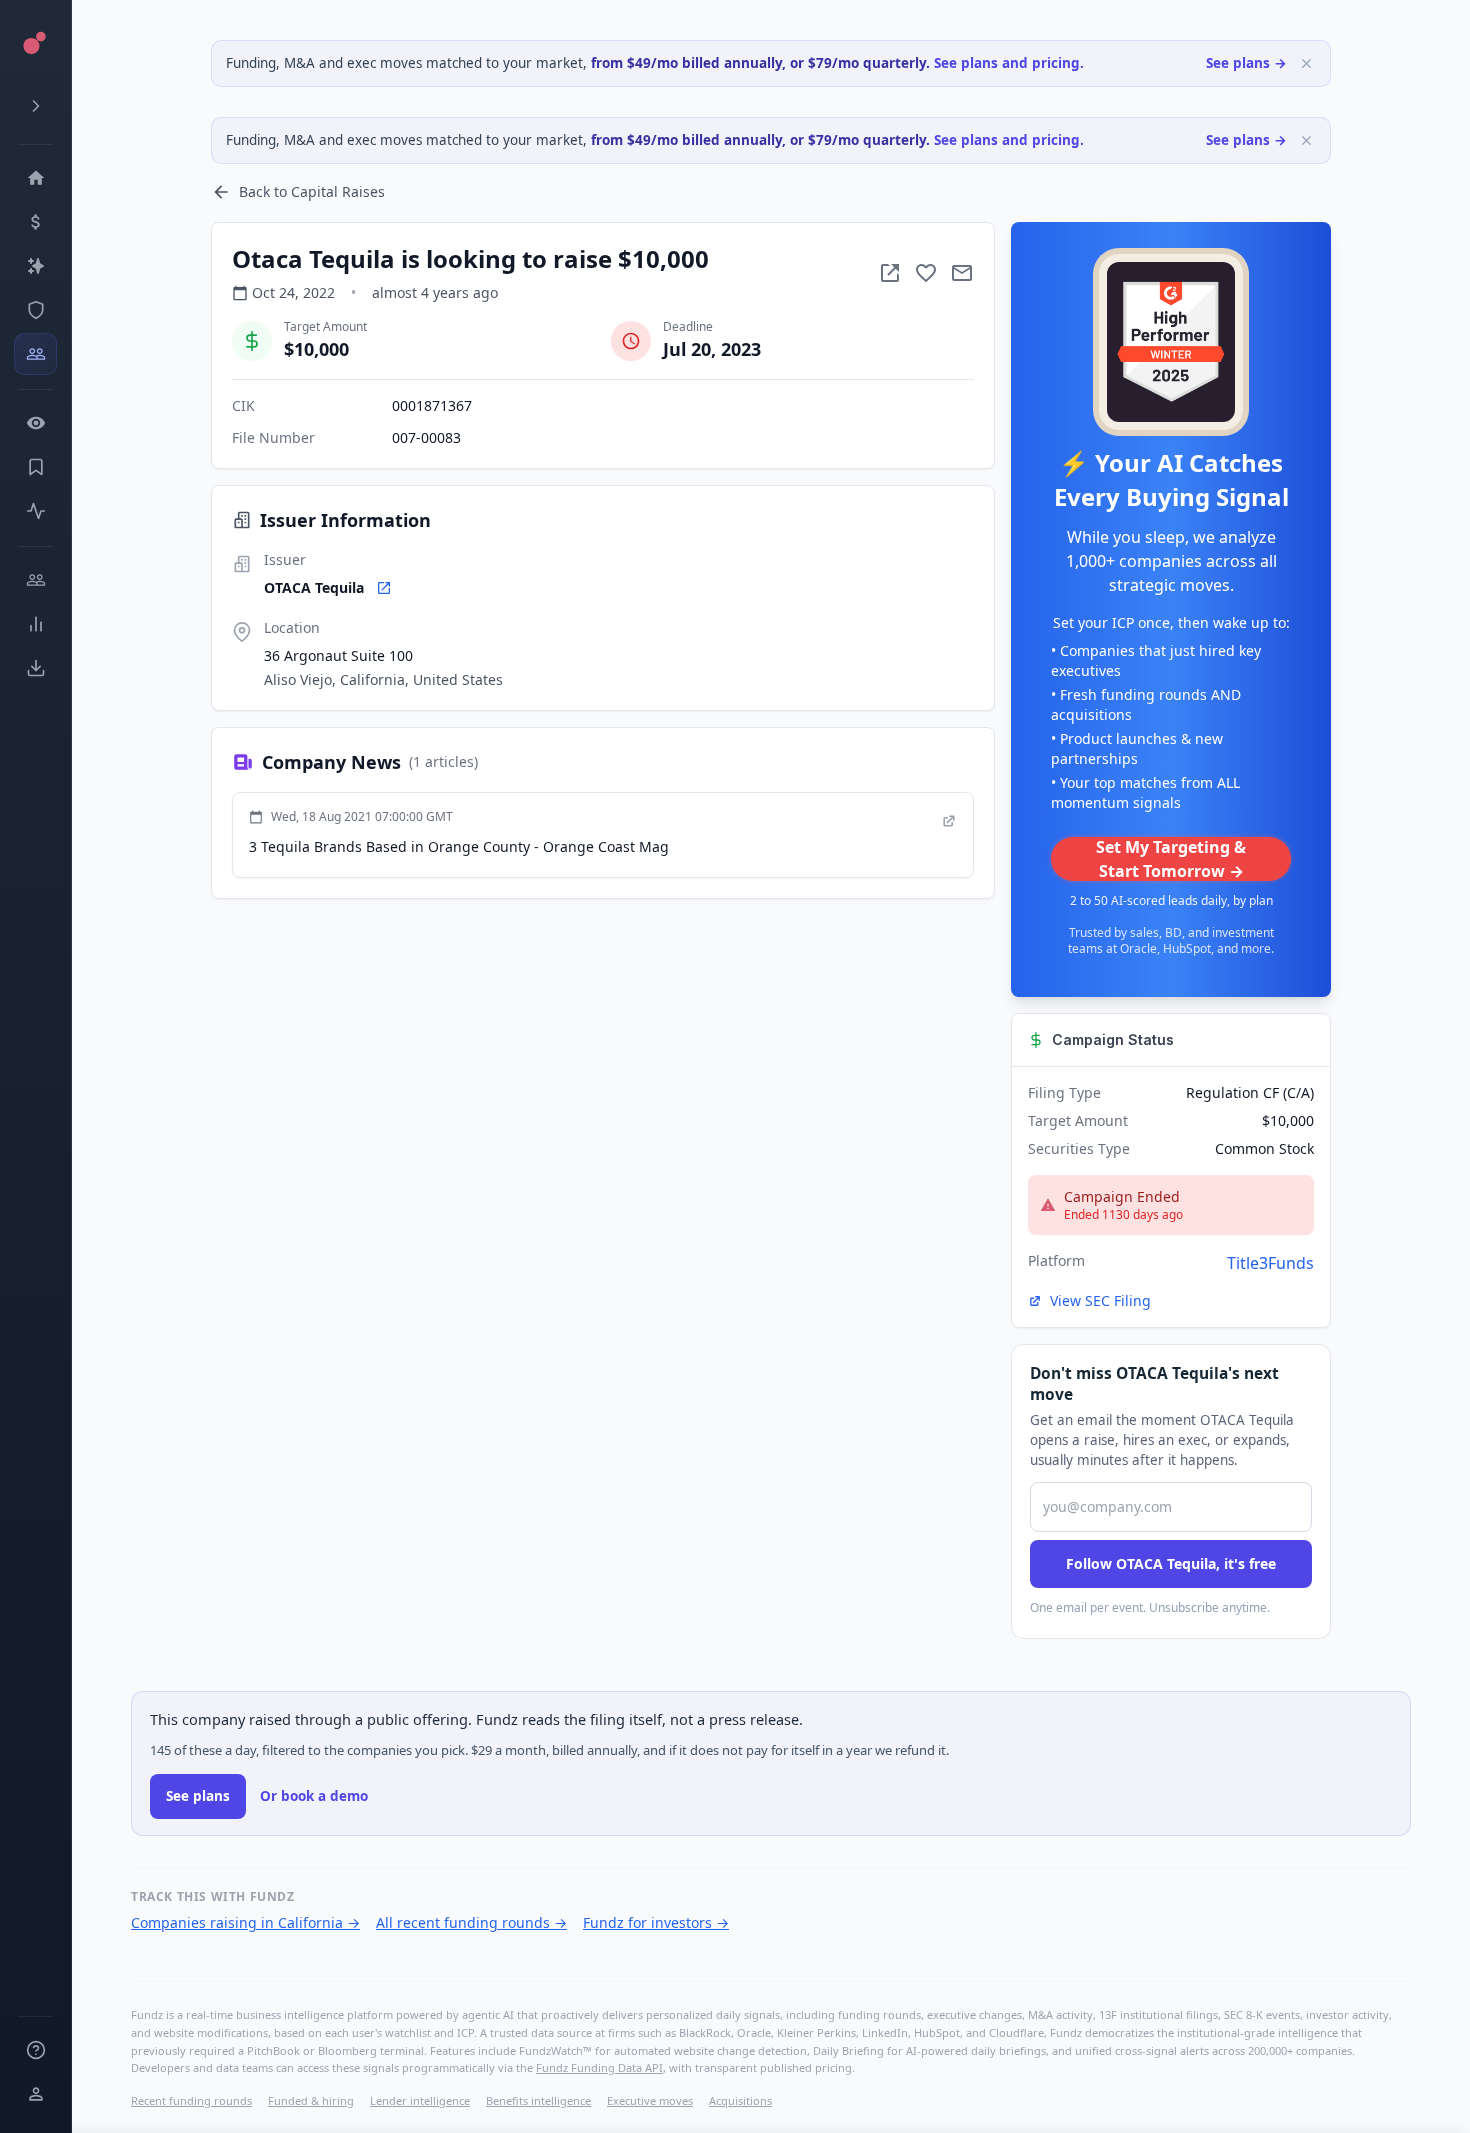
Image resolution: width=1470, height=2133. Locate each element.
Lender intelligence (420, 2100)
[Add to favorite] (926, 273)
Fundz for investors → (656, 1922)
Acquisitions (740, 2100)
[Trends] (35, 624)
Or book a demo (314, 1796)
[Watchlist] (35, 423)
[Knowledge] (35, 2050)
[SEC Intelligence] (35, 310)
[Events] (35, 222)
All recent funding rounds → (471, 1922)
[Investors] (35, 354)
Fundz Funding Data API (599, 2067)
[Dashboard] (35, 178)
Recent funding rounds (191, 2100)
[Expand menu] (35, 106)
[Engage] (35, 580)
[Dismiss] (1306, 63)
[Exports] (35, 668)
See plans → (1246, 63)
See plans (198, 1796)
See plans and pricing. (1009, 63)
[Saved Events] (35, 467)
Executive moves (650, 2100)
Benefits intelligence (538, 2100)
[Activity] (35, 511)
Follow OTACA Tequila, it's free (1171, 1563)
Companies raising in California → (245, 1922)
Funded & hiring (311, 2100)
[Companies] (35, 266)
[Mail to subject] (962, 273)
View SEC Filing (1100, 1300)
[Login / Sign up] (35, 2094)
